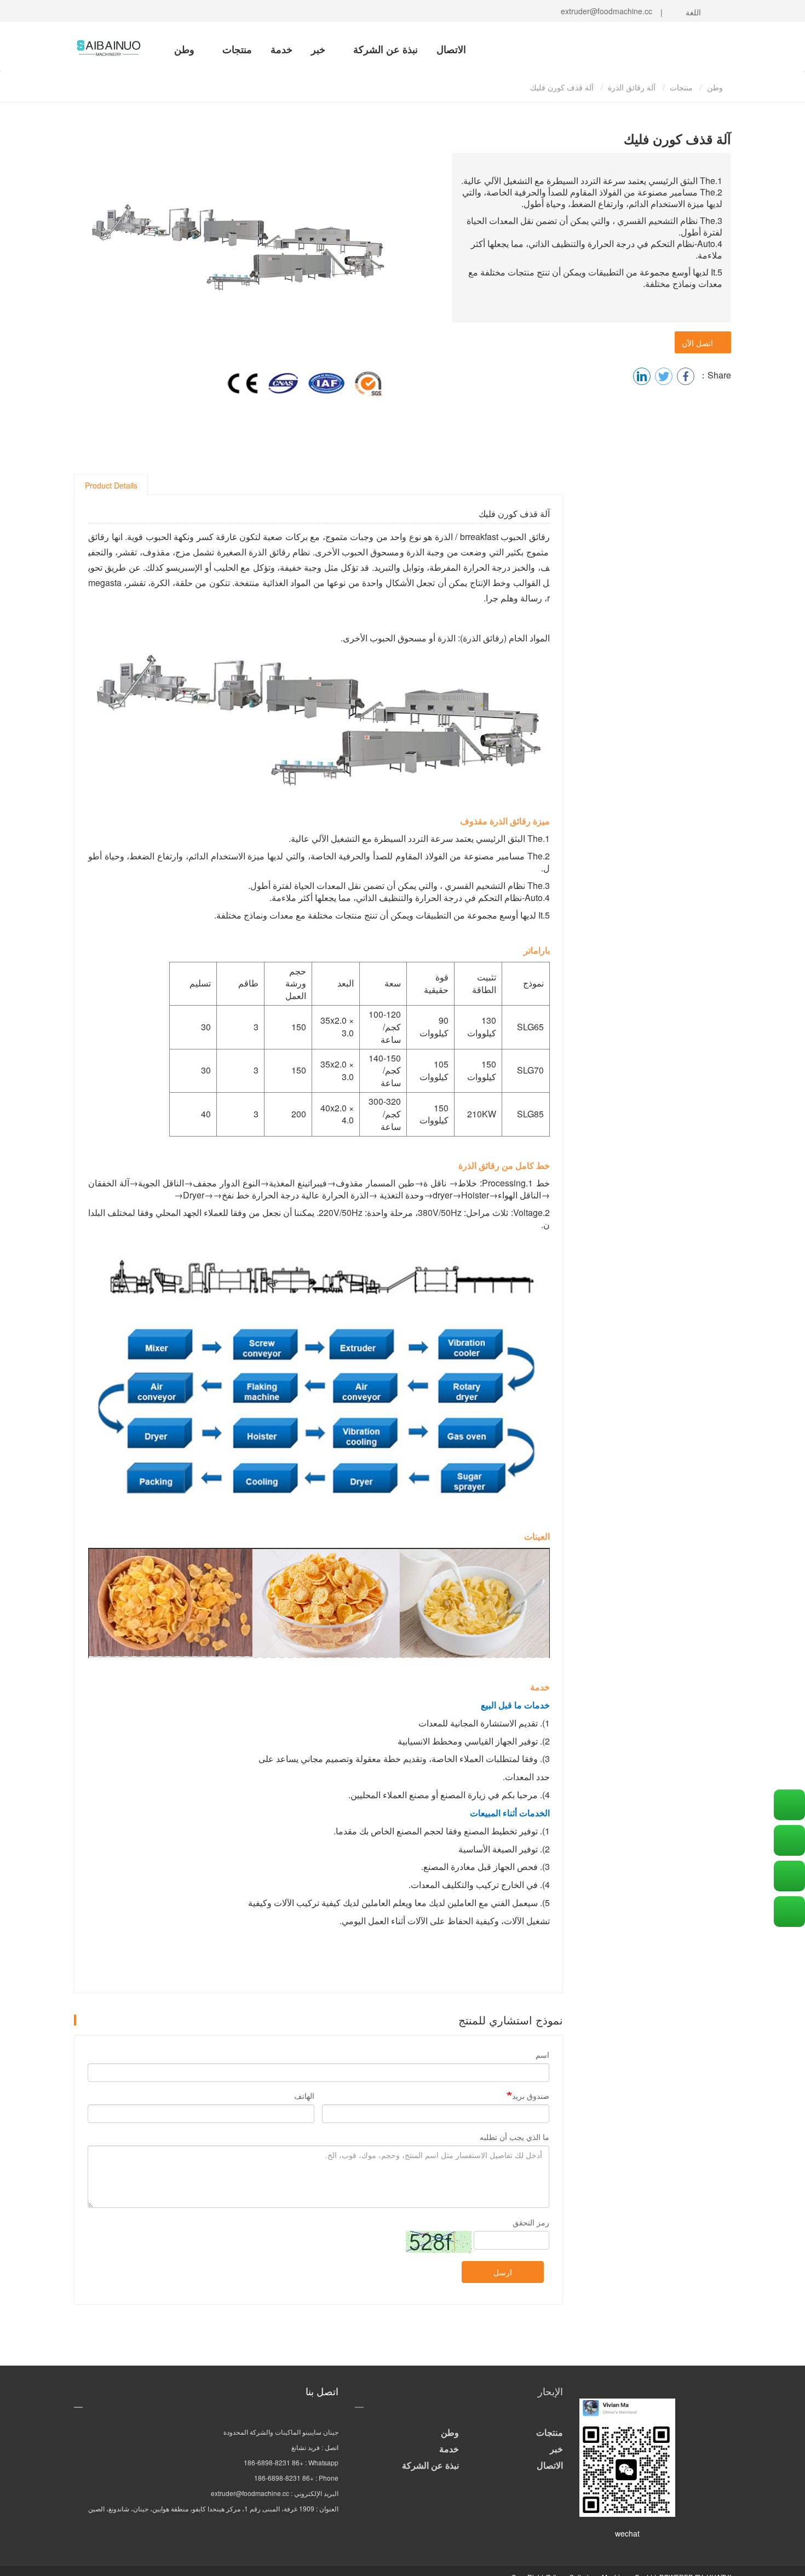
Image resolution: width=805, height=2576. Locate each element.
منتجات (236, 49)
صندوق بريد (531, 2096)
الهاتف (304, 2096)
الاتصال (451, 49)
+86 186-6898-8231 (274, 2462)
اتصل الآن (700, 343)
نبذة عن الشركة (384, 49)
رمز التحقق (531, 2222)
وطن (184, 49)
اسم (542, 2055)
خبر (318, 49)
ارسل (503, 2272)
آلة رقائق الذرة (632, 87)
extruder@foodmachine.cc (604, 11)
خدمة (281, 49)
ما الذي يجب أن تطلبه (514, 2137)
